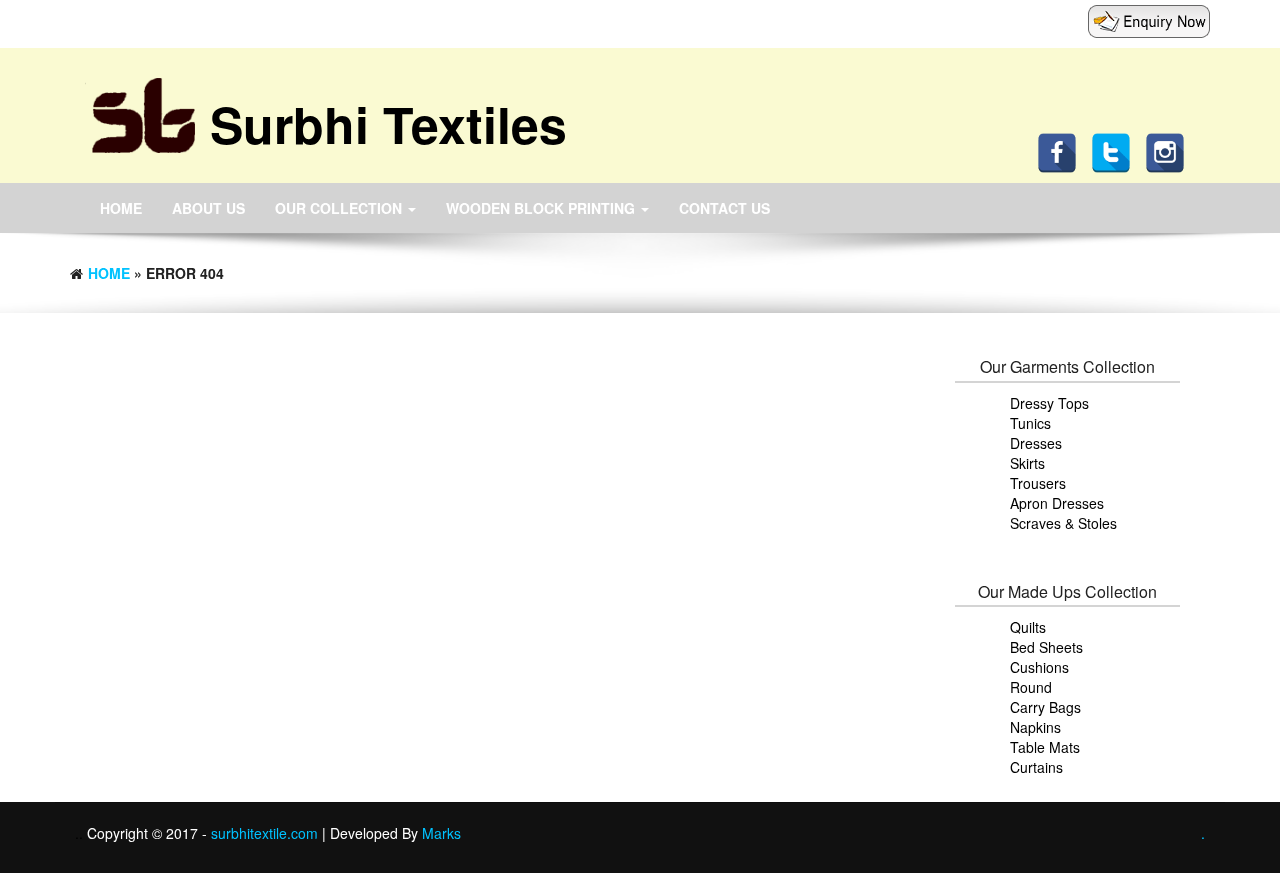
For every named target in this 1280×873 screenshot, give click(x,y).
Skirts (1027, 463)
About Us (208, 208)
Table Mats (1045, 747)
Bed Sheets (1046, 647)
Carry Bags (1045, 707)
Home (121, 208)
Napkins (1035, 727)
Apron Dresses (1057, 503)
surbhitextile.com (266, 833)
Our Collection (340, 208)
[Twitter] (1116, 151)
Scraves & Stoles (1063, 523)
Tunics (1030, 423)
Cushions (1039, 667)
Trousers (1038, 483)
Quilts (1028, 627)
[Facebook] (1062, 151)
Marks (441, 833)
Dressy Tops (1049, 403)
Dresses (1036, 443)
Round (1031, 687)
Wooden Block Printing (542, 208)
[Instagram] (1170, 151)
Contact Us (724, 208)
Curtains (1036, 767)
